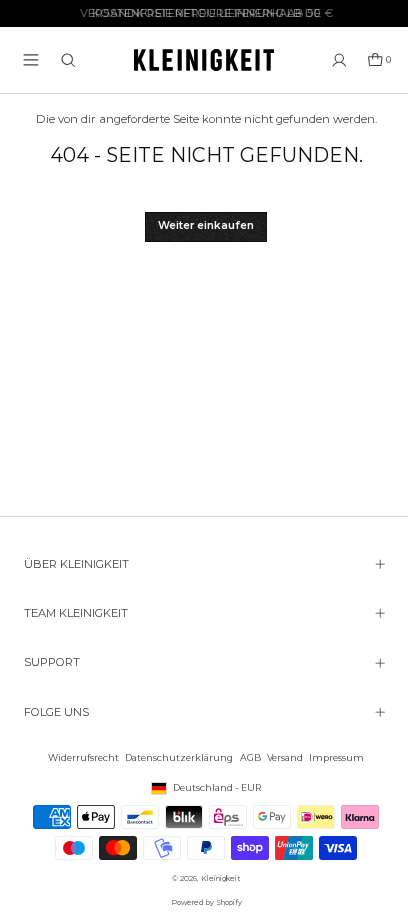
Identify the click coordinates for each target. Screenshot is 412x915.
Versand (280, 757)
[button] (31, 60)
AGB (245, 757)
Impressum (331, 757)
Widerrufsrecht (78, 757)
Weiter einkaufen (206, 225)
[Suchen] (68, 60)
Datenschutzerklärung (174, 757)
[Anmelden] (339, 60)
